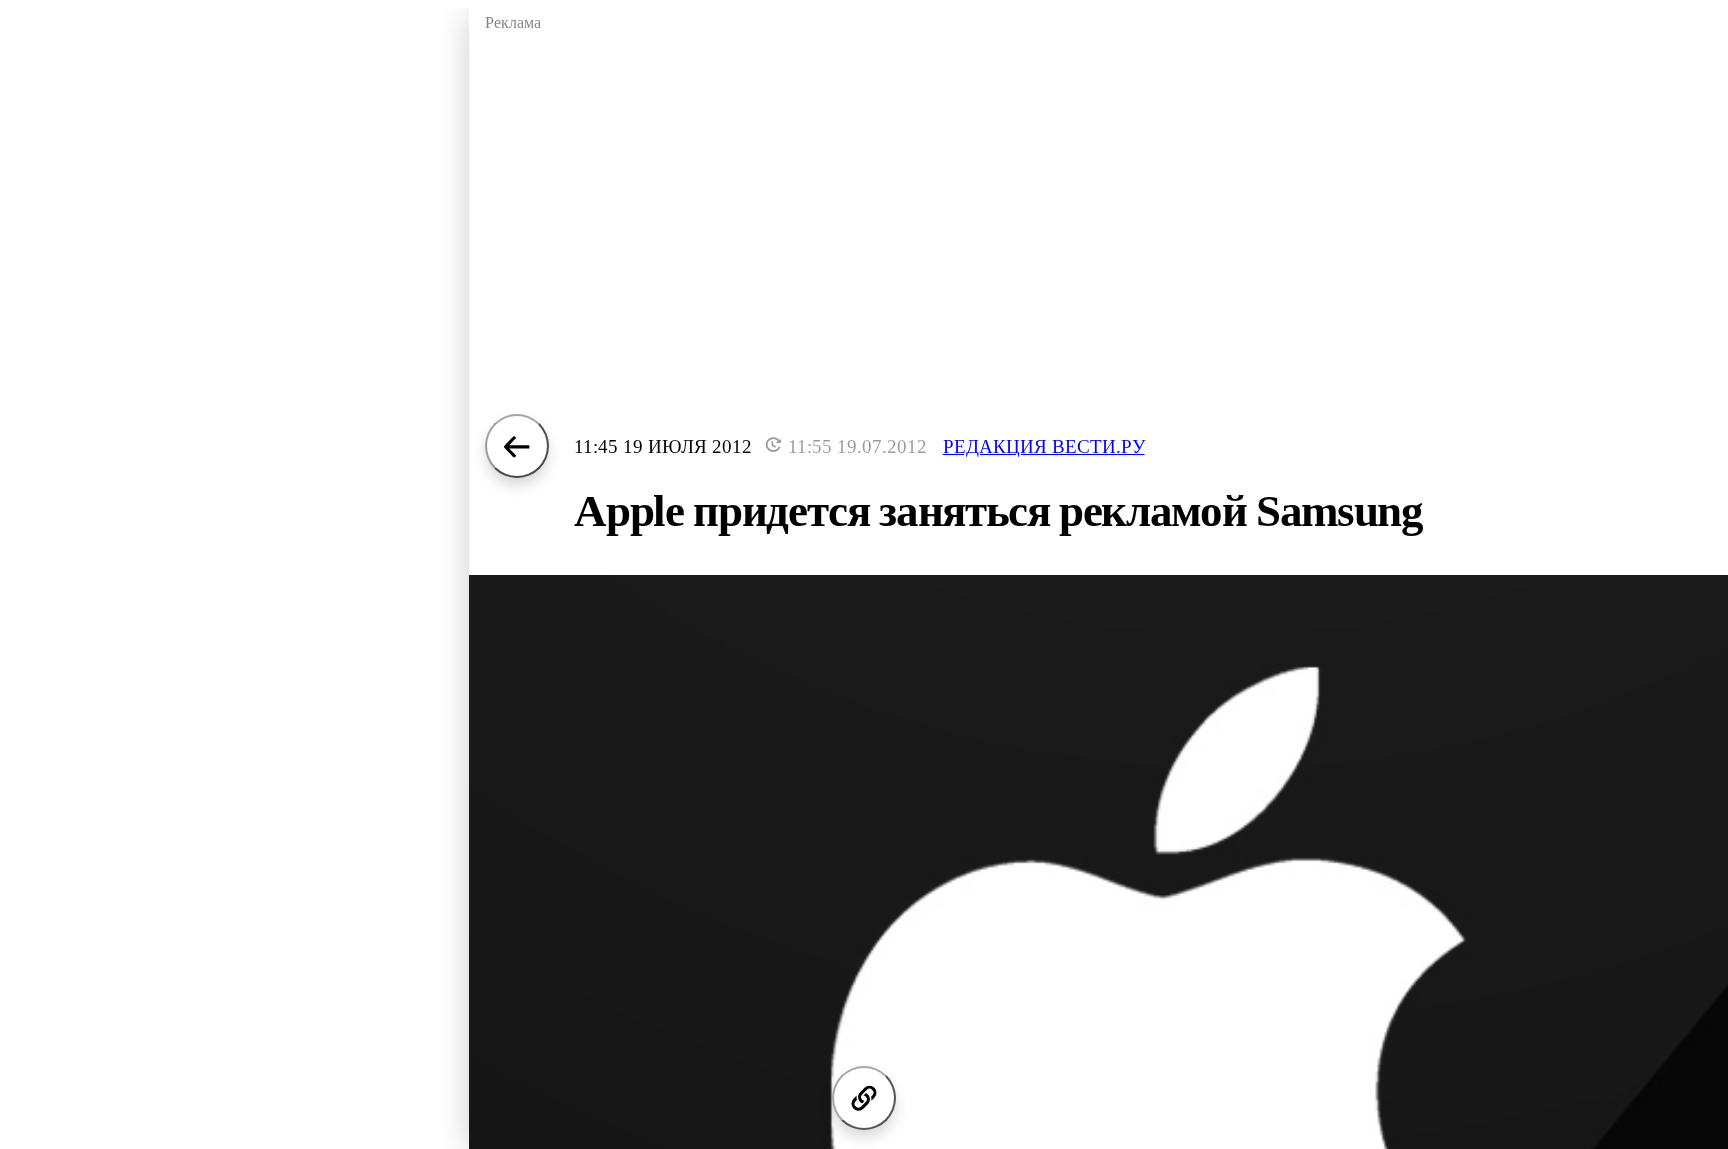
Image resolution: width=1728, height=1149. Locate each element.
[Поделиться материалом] (864, 1098)
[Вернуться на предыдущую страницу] (517, 446)
